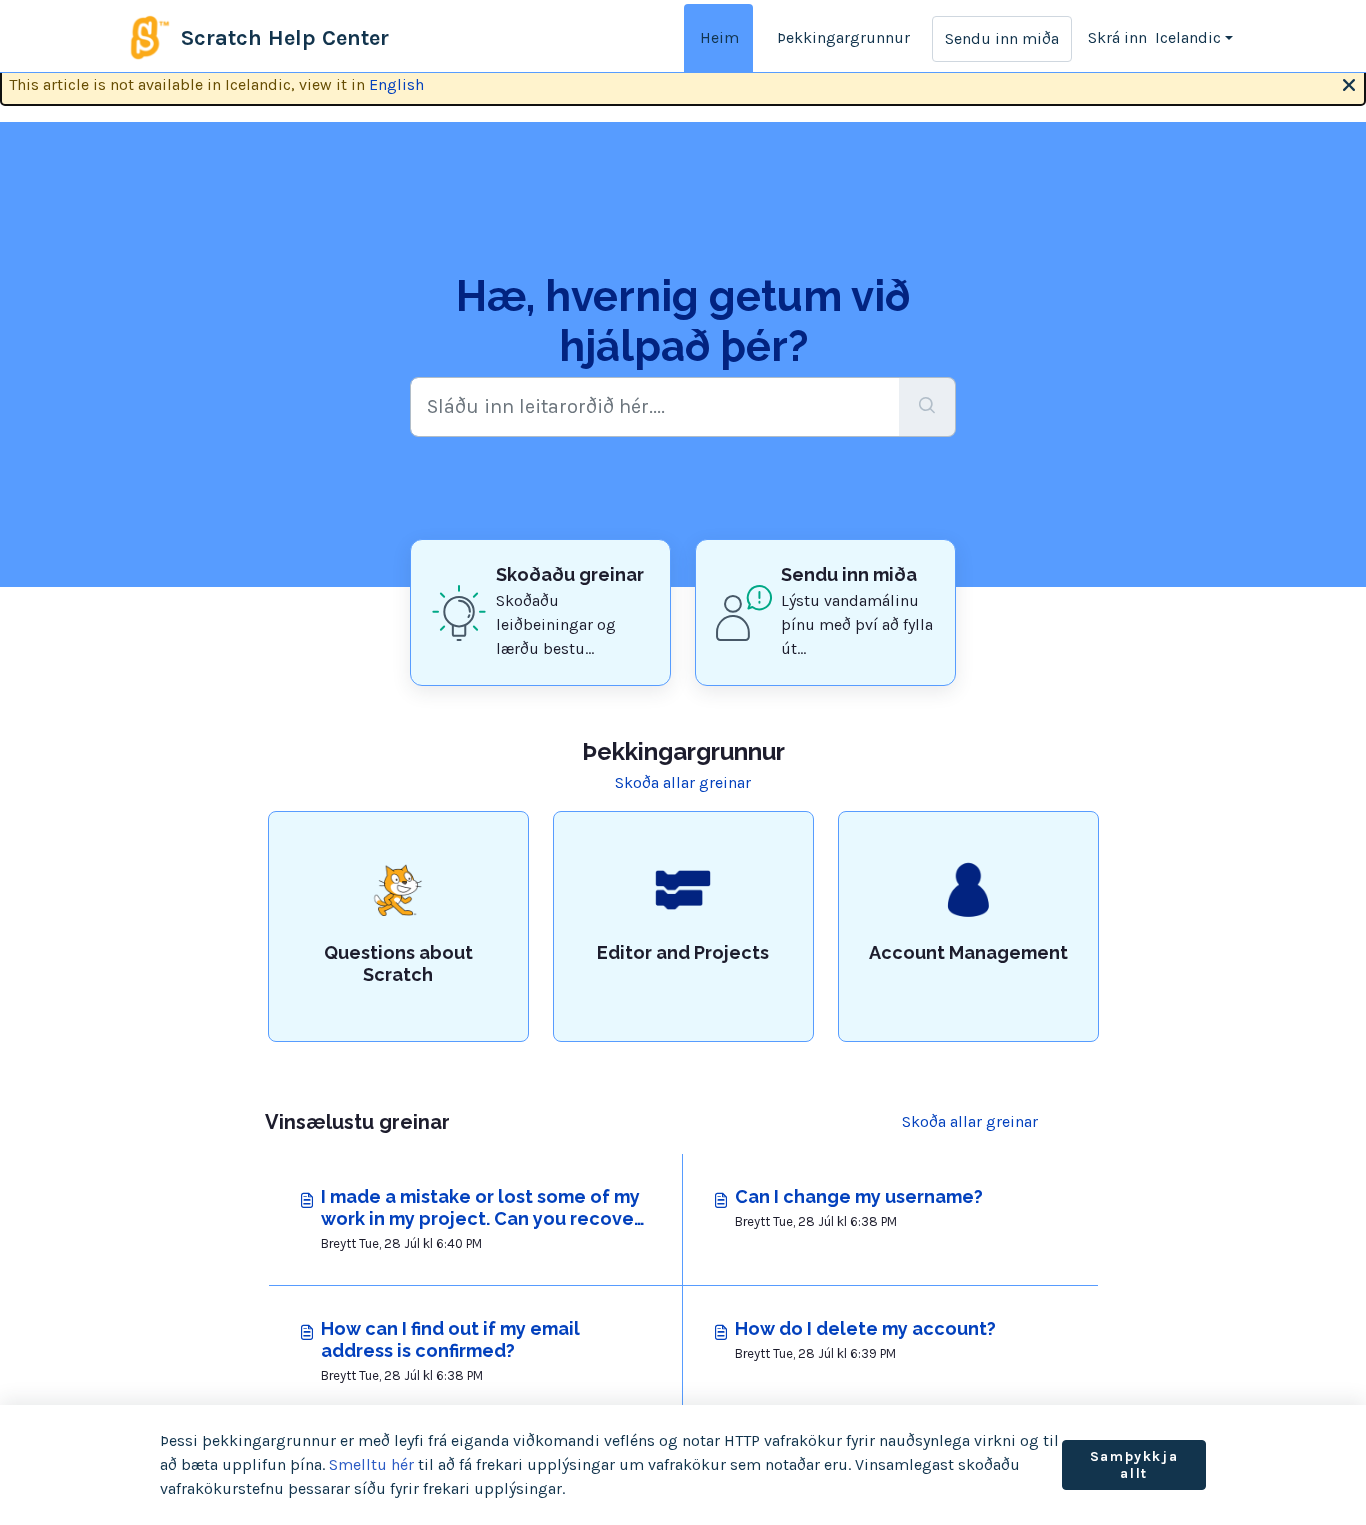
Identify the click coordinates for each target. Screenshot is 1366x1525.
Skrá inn (1117, 37)
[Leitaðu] (927, 407)
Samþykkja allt (1134, 1465)
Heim (719, 37)
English (396, 84)
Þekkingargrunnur (843, 37)
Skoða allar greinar (683, 782)
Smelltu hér (371, 1464)
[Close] (1349, 83)
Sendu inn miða (1002, 38)
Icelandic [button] (1188, 37)
